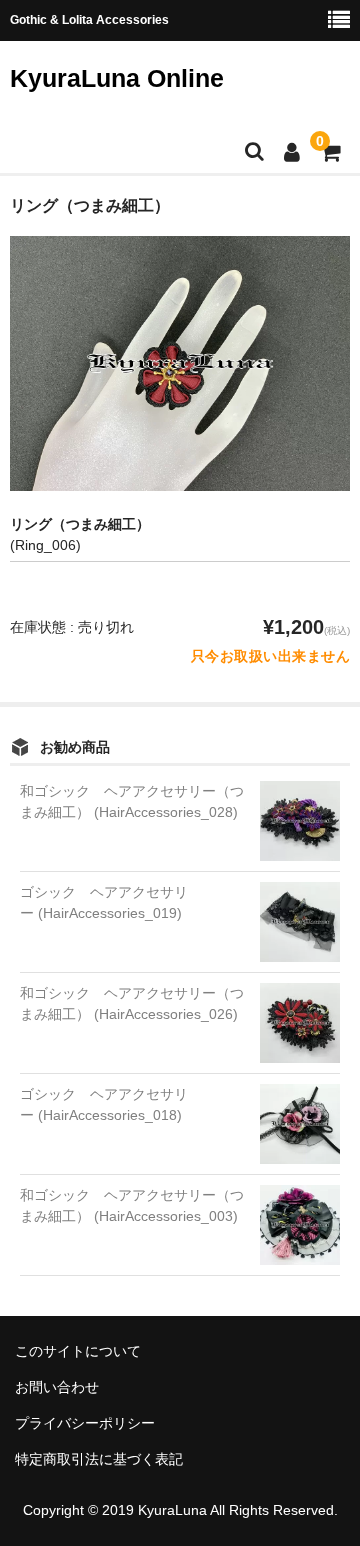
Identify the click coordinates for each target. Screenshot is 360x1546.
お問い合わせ (57, 1387)
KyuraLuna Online (117, 78)
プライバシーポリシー (85, 1423)
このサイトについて (78, 1351)
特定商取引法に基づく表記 (99, 1459)
